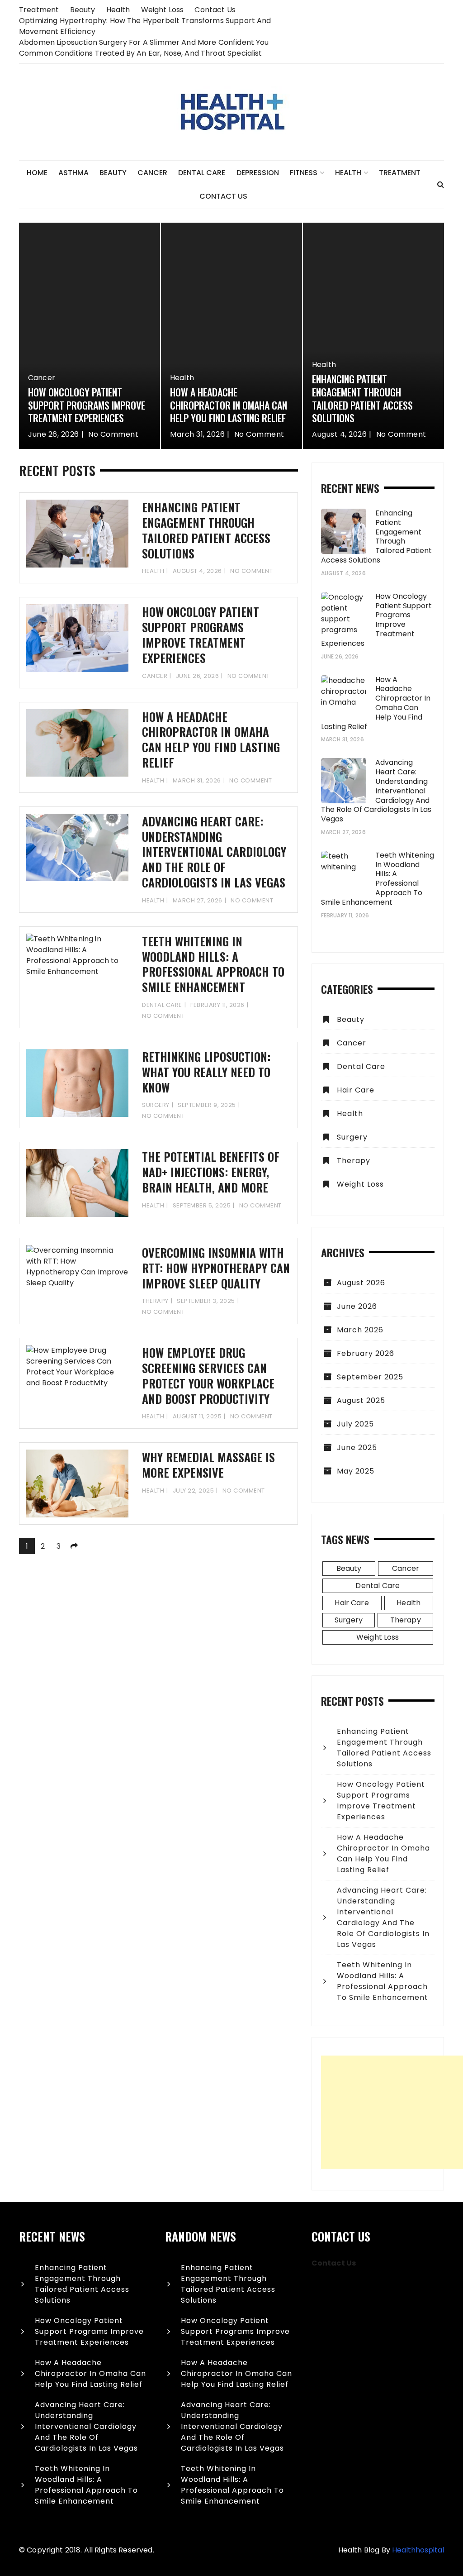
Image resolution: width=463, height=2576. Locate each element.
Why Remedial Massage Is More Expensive (208, 1465)
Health (118, 10)
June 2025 (357, 1448)
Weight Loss (163, 10)
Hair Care (356, 1090)
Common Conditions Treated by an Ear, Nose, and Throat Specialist (141, 53)
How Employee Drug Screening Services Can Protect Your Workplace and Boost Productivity (208, 1375)
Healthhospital (418, 2550)
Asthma (73, 173)
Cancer (152, 173)
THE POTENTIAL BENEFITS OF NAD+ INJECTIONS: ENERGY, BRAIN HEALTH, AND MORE (211, 1172)
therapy (155, 1301)
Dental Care (202, 173)
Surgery (156, 1105)
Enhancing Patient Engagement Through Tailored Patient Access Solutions (362, 398)
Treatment (39, 10)
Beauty (83, 10)
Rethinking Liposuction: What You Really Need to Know (206, 1072)
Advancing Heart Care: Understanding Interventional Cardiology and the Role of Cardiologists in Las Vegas (214, 852)
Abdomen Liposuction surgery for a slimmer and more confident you (144, 42)
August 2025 (361, 1400)
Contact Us (215, 10)
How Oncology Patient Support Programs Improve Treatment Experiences (87, 405)
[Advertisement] (392, 2112)
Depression (258, 173)
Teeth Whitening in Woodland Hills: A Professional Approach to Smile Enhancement (213, 964)
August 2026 (361, 1283)
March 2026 (360, 1330)
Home (37, 173)
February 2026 (366, 1353)
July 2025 (355, 1424)
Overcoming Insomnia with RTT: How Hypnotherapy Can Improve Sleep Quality (216, 1268)
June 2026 (357, 1306)
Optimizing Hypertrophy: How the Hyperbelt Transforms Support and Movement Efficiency (145, 26)
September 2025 (370, 1377)
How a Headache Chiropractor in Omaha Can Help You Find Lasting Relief (229, 405)
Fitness (304, 173)
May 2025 (356, 1471)
